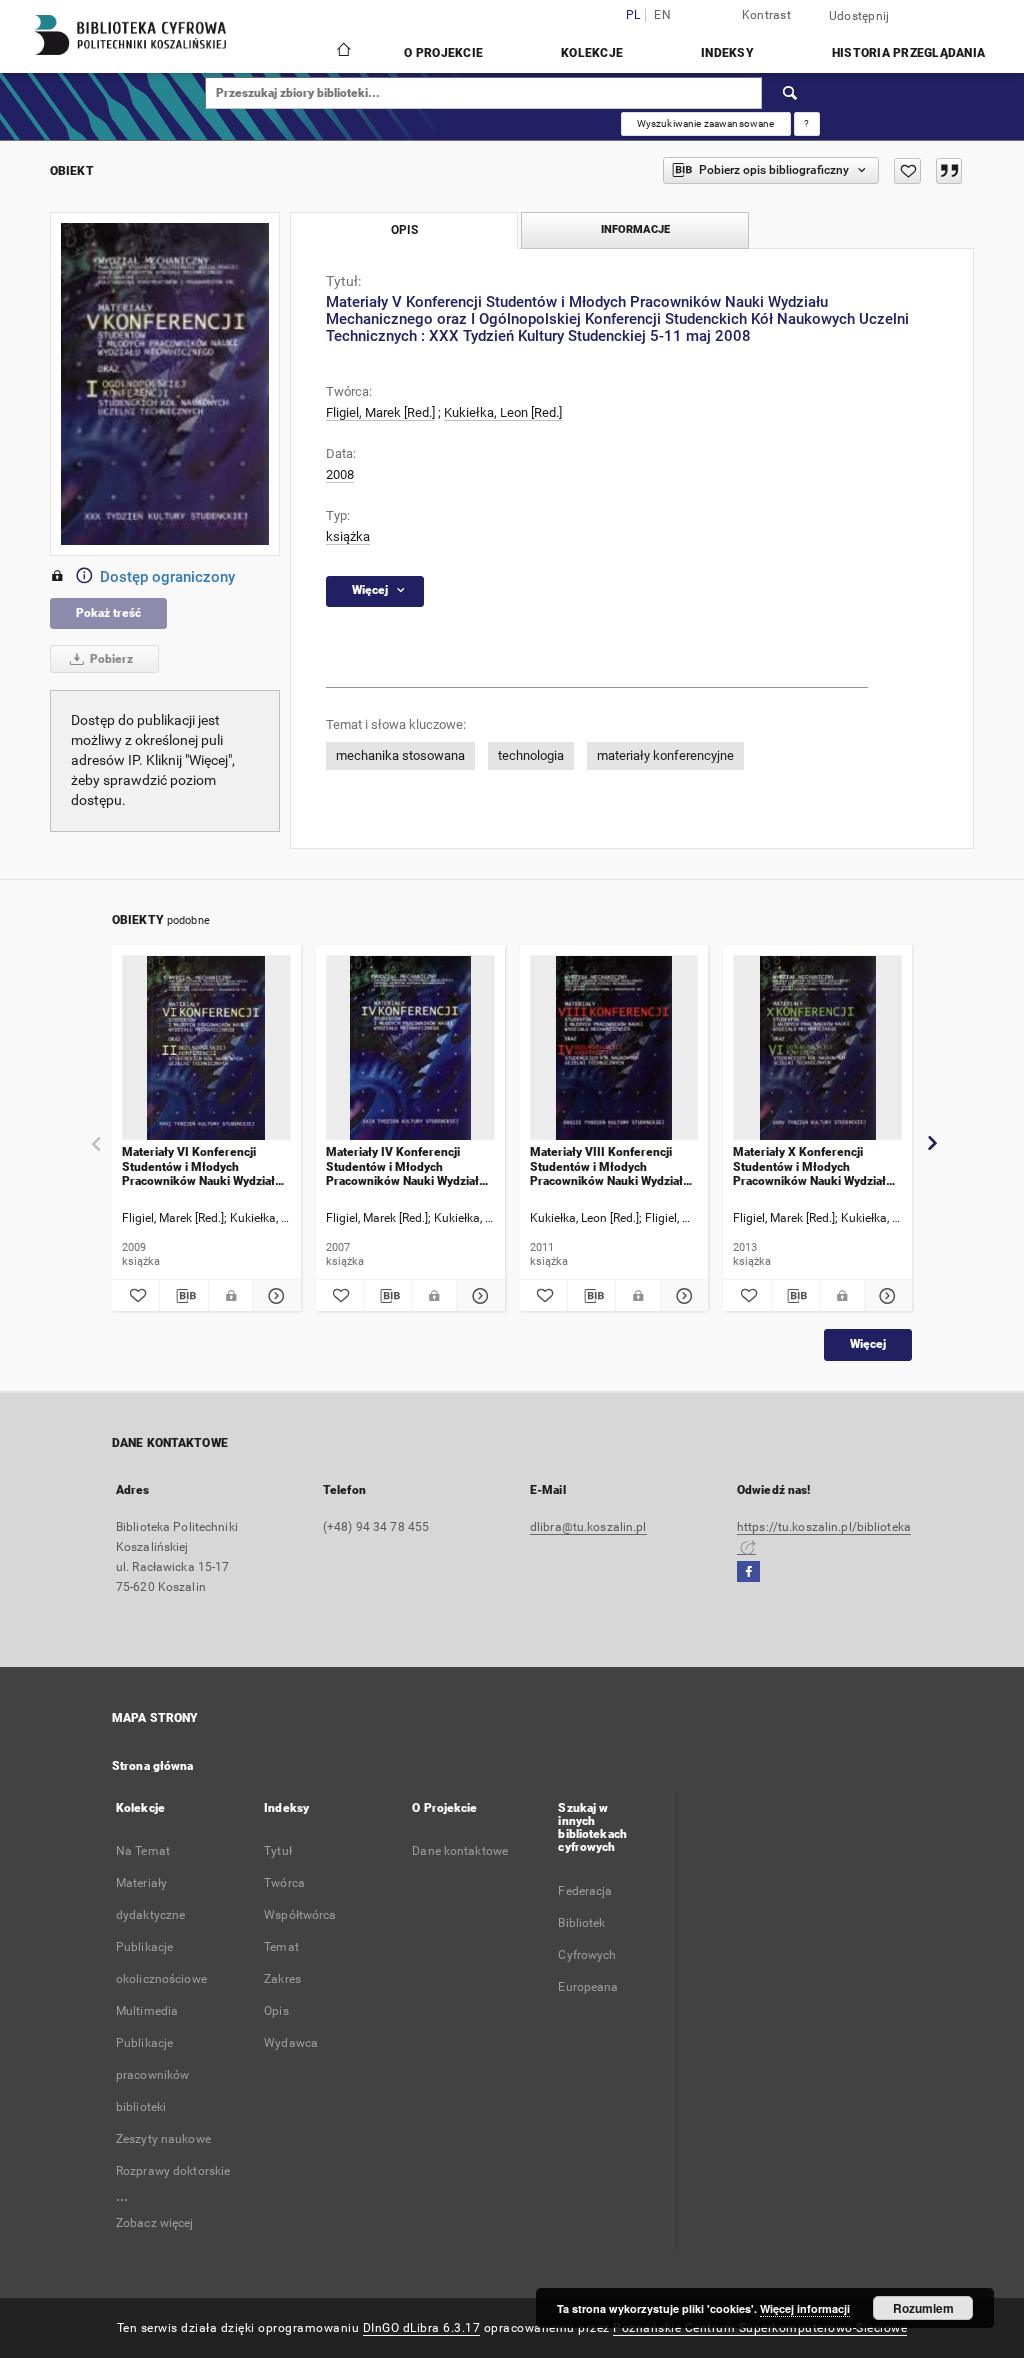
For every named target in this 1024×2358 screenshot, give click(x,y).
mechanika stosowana (400, 755)
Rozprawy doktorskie (173, 2171)
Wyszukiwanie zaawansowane (706, 123)
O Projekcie (443, 53)
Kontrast (766, 15)
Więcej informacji (805, 2308)
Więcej (868, 1344)
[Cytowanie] (949, 171)
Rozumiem (923, 2308)
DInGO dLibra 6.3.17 (422, 2328)
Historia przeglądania (908, 53)
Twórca (284, 1883)
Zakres (282, 1979)
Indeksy (727, 53)
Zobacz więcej (155, 2223)
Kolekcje (592, 53)
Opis (276, 2011)
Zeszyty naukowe (163, 2139)
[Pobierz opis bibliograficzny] (183, 1296)
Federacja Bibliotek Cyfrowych (587, 1923)
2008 (340, 474)
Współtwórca (300, 1915)
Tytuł (278, 1851)
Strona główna (153, 1766)
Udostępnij (859, 16)
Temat (281, 1947)
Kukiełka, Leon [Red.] (503, 412)
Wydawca (291, 2043)
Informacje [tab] (635, 229)
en (662, 15)
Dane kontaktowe (460, 1851)
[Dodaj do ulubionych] (907, 171)
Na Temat (143, 1851)
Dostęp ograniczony (167, 577)
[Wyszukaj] (791, 93)
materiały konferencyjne (665, 755)
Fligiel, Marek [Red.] (380, 412)
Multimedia (147, 2011)
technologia (531, 755)
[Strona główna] (342, 52)
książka (348, 536)
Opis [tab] (404, 230)
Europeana (588, 1987)
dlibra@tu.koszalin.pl (588, 1527)
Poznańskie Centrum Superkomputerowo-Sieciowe (760, 2328)
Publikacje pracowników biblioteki (152, 2075)
